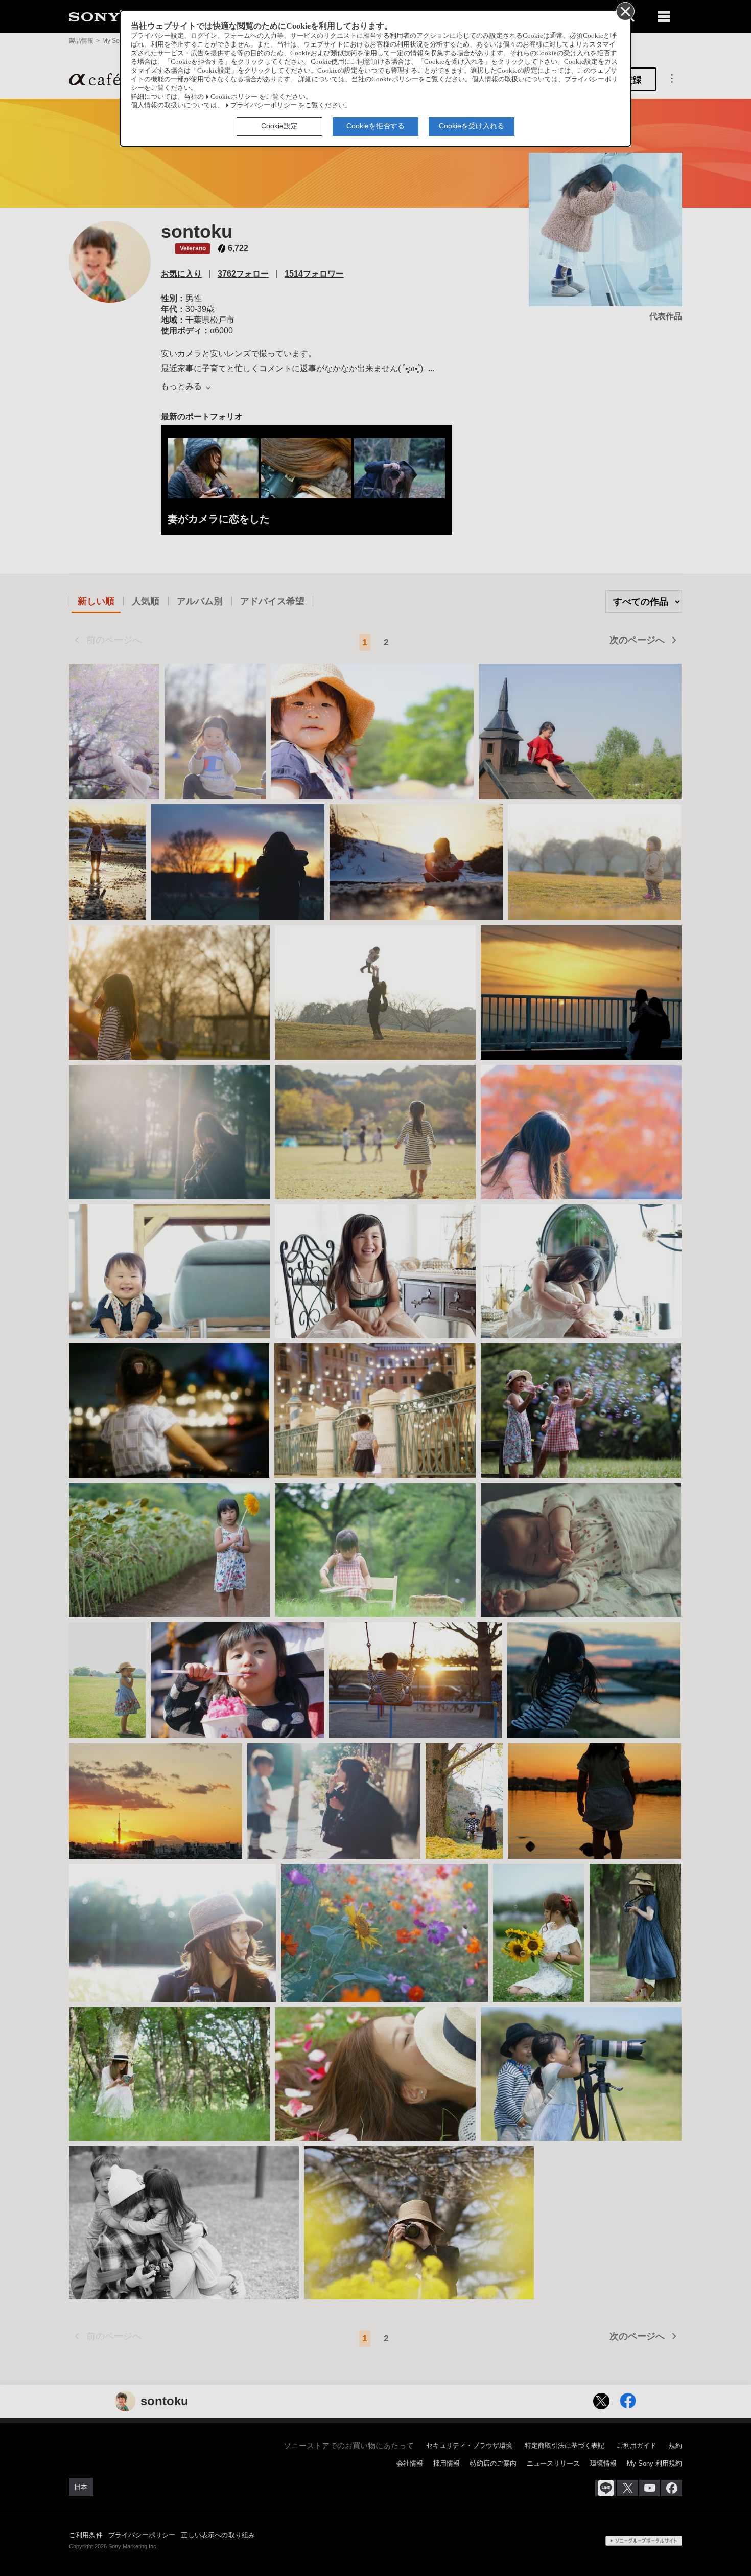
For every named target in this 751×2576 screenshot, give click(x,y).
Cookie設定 (279, 126)
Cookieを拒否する (375, 126)
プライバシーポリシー (264, 105)
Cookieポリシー (234, 97)
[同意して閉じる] (625, 11)
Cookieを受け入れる (472, 126)
